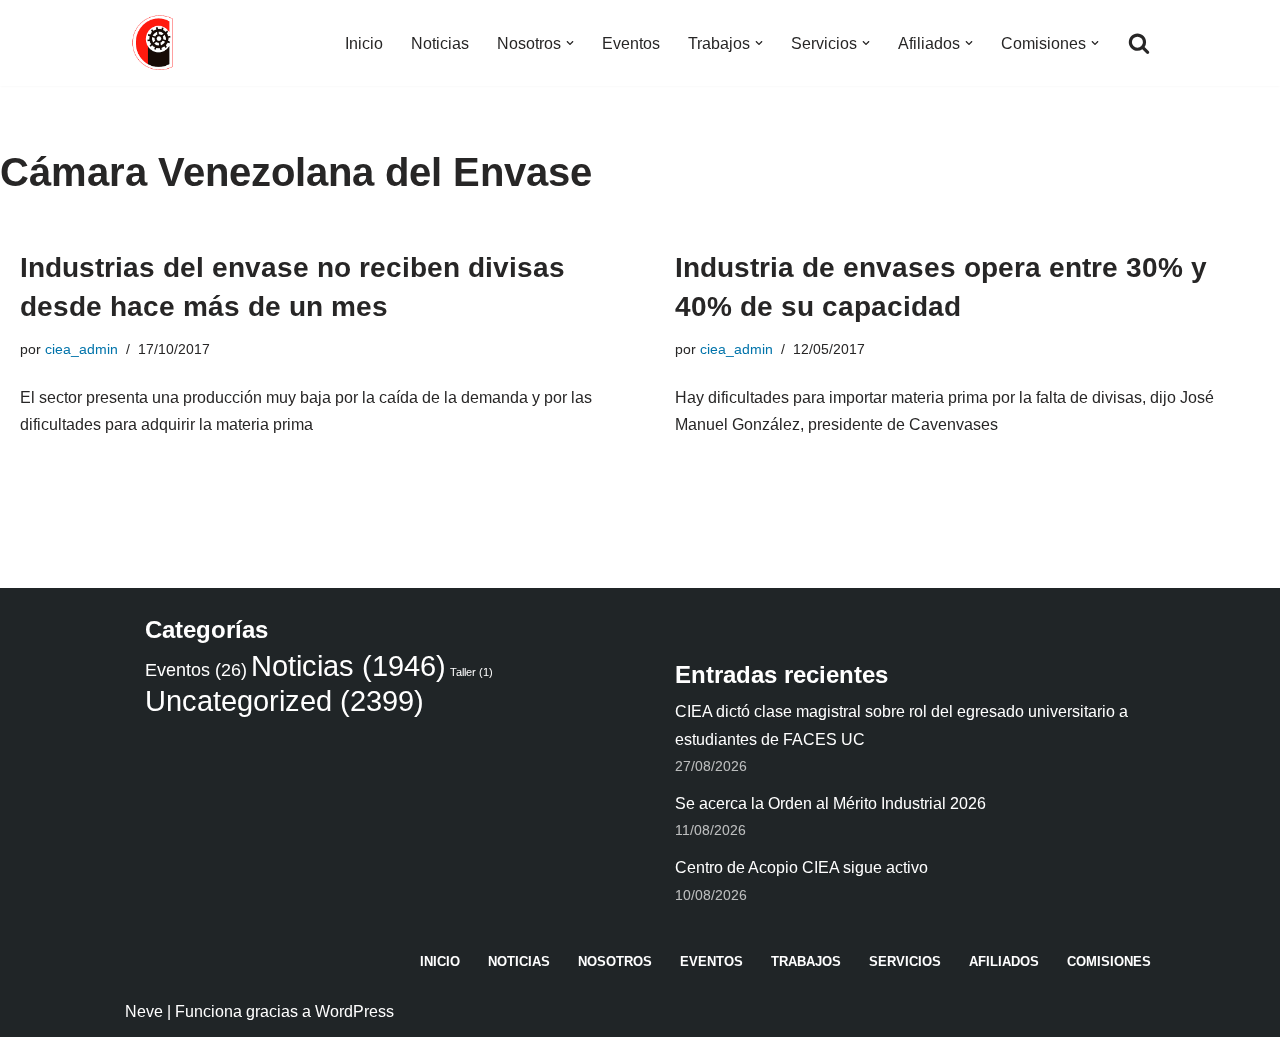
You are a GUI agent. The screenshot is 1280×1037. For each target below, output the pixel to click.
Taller (471, 672)
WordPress (354, 1011)
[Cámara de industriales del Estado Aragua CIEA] (155, 43)
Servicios (905, 961)
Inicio (364, 43)
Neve (144, 1011)
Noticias (440, 43)
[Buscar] (1139, 43)
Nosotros (615, 961)
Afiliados (1004, 961)
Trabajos (806, 961)
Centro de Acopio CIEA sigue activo (801, 867)
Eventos (631, 43)
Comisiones (1109, 961)
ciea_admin (81, 349)
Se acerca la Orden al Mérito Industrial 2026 (830, 803)
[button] (570, 43)
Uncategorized (284, 700)
